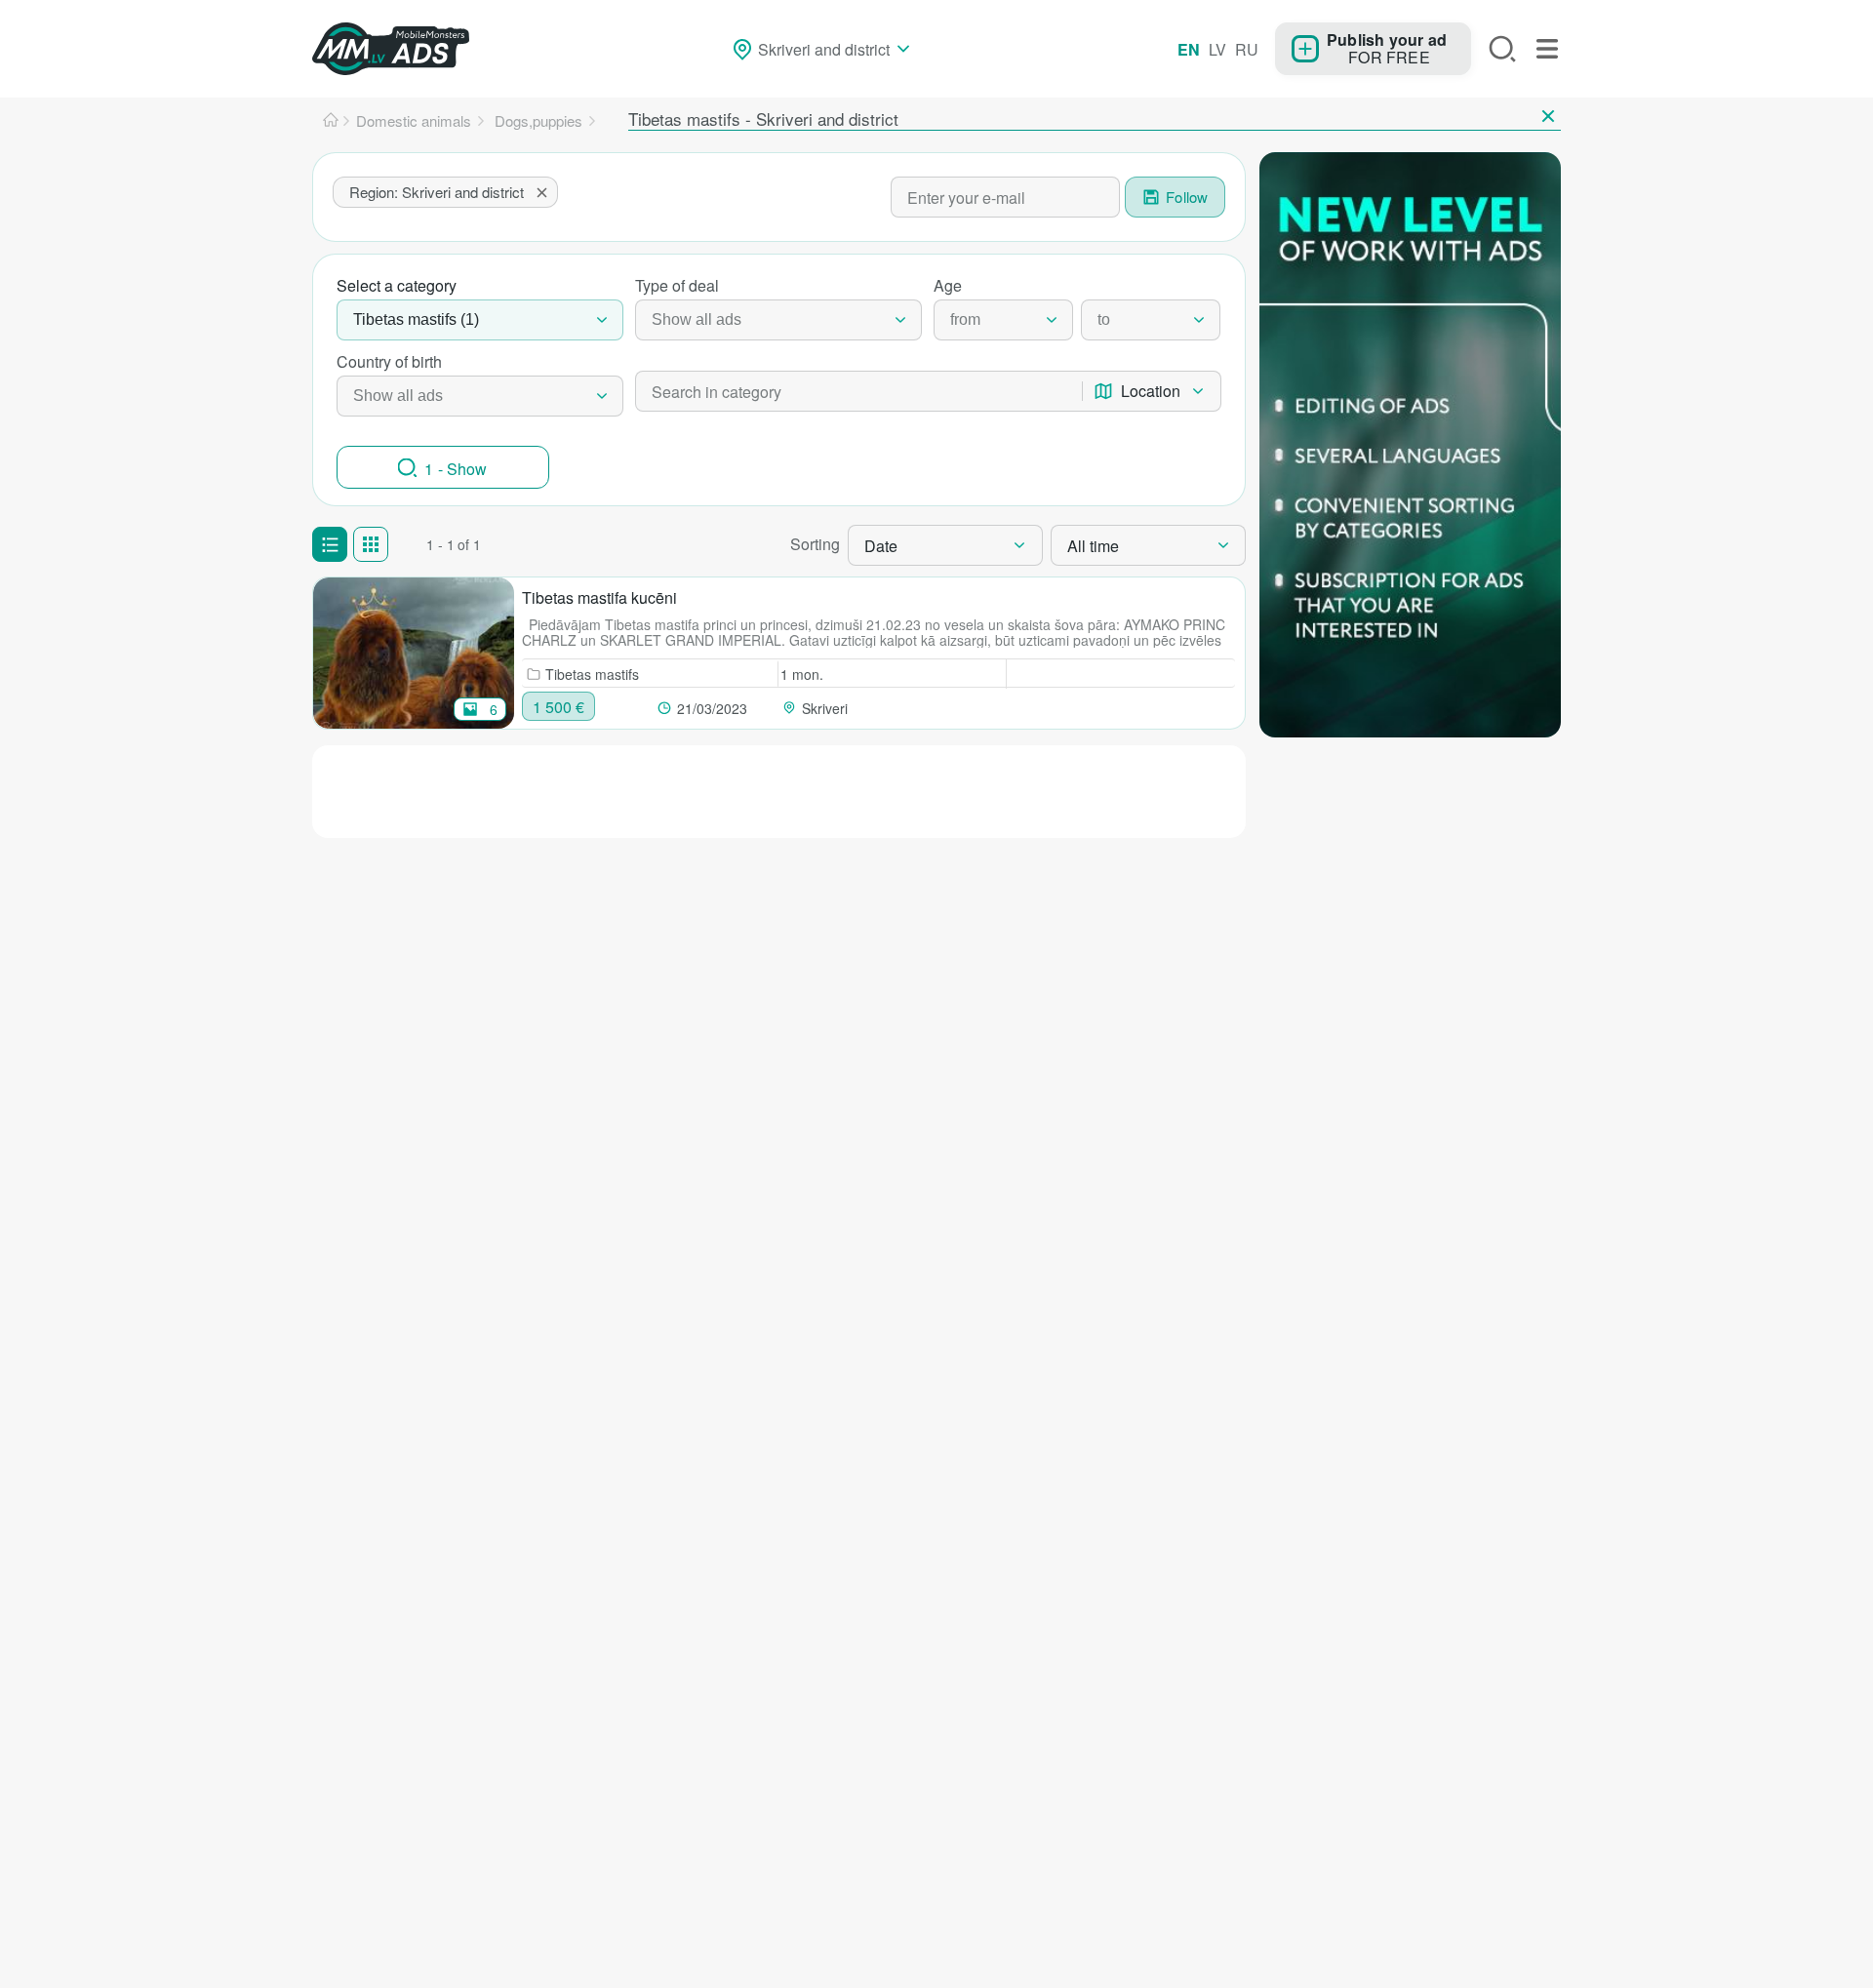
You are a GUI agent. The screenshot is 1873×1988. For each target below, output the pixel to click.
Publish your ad (1387, 39)
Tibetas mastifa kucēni (599, 597)
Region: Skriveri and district (437, 192)
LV (1217, 49)
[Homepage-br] (331, 121)
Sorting (815, 544)
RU (1247, 49)
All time (1093, 546)
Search (1502, 49)
